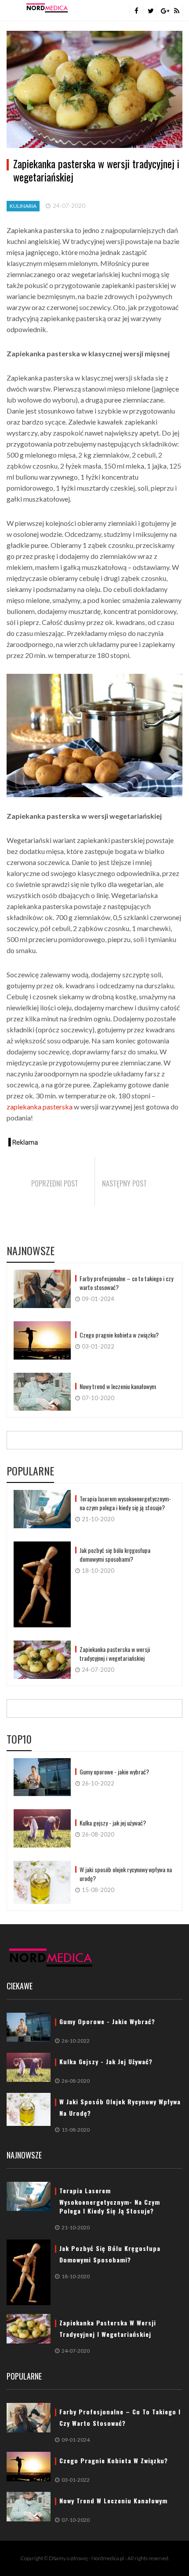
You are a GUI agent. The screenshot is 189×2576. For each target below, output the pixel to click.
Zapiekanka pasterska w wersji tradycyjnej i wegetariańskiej (115, 1654)
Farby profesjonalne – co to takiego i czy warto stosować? (126, 1283)
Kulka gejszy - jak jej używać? (113, 1823)
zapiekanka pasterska (40, 1107)
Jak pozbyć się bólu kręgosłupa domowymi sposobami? (115, 1555)
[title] (136, 11)
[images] (42, 1289)
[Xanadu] (47, 7)
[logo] (51, 1957)
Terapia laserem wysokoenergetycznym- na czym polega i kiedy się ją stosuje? (125, 1503)
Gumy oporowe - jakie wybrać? (114, 1772)
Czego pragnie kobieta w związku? (119, 1335)
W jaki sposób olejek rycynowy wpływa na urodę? (126, 1874)
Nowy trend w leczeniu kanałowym (118, 1386)
